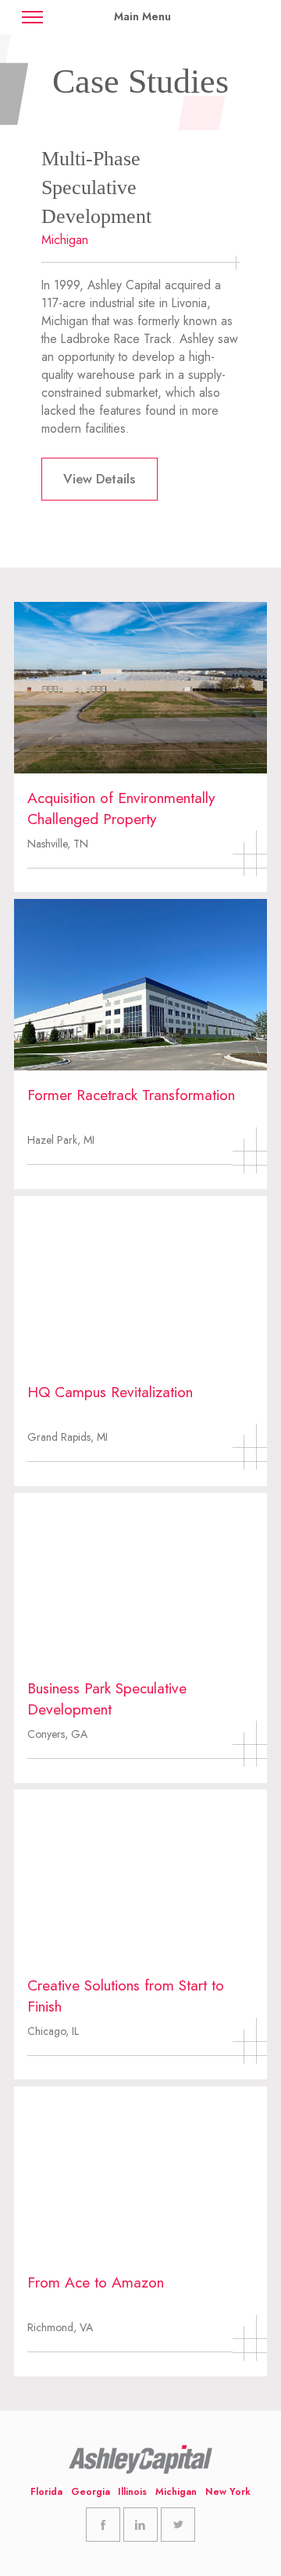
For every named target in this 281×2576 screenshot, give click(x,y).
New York (228, 2492)
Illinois (132, 2492)
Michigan (176, 2492)
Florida (46, 2492)
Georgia (91, 2492)
